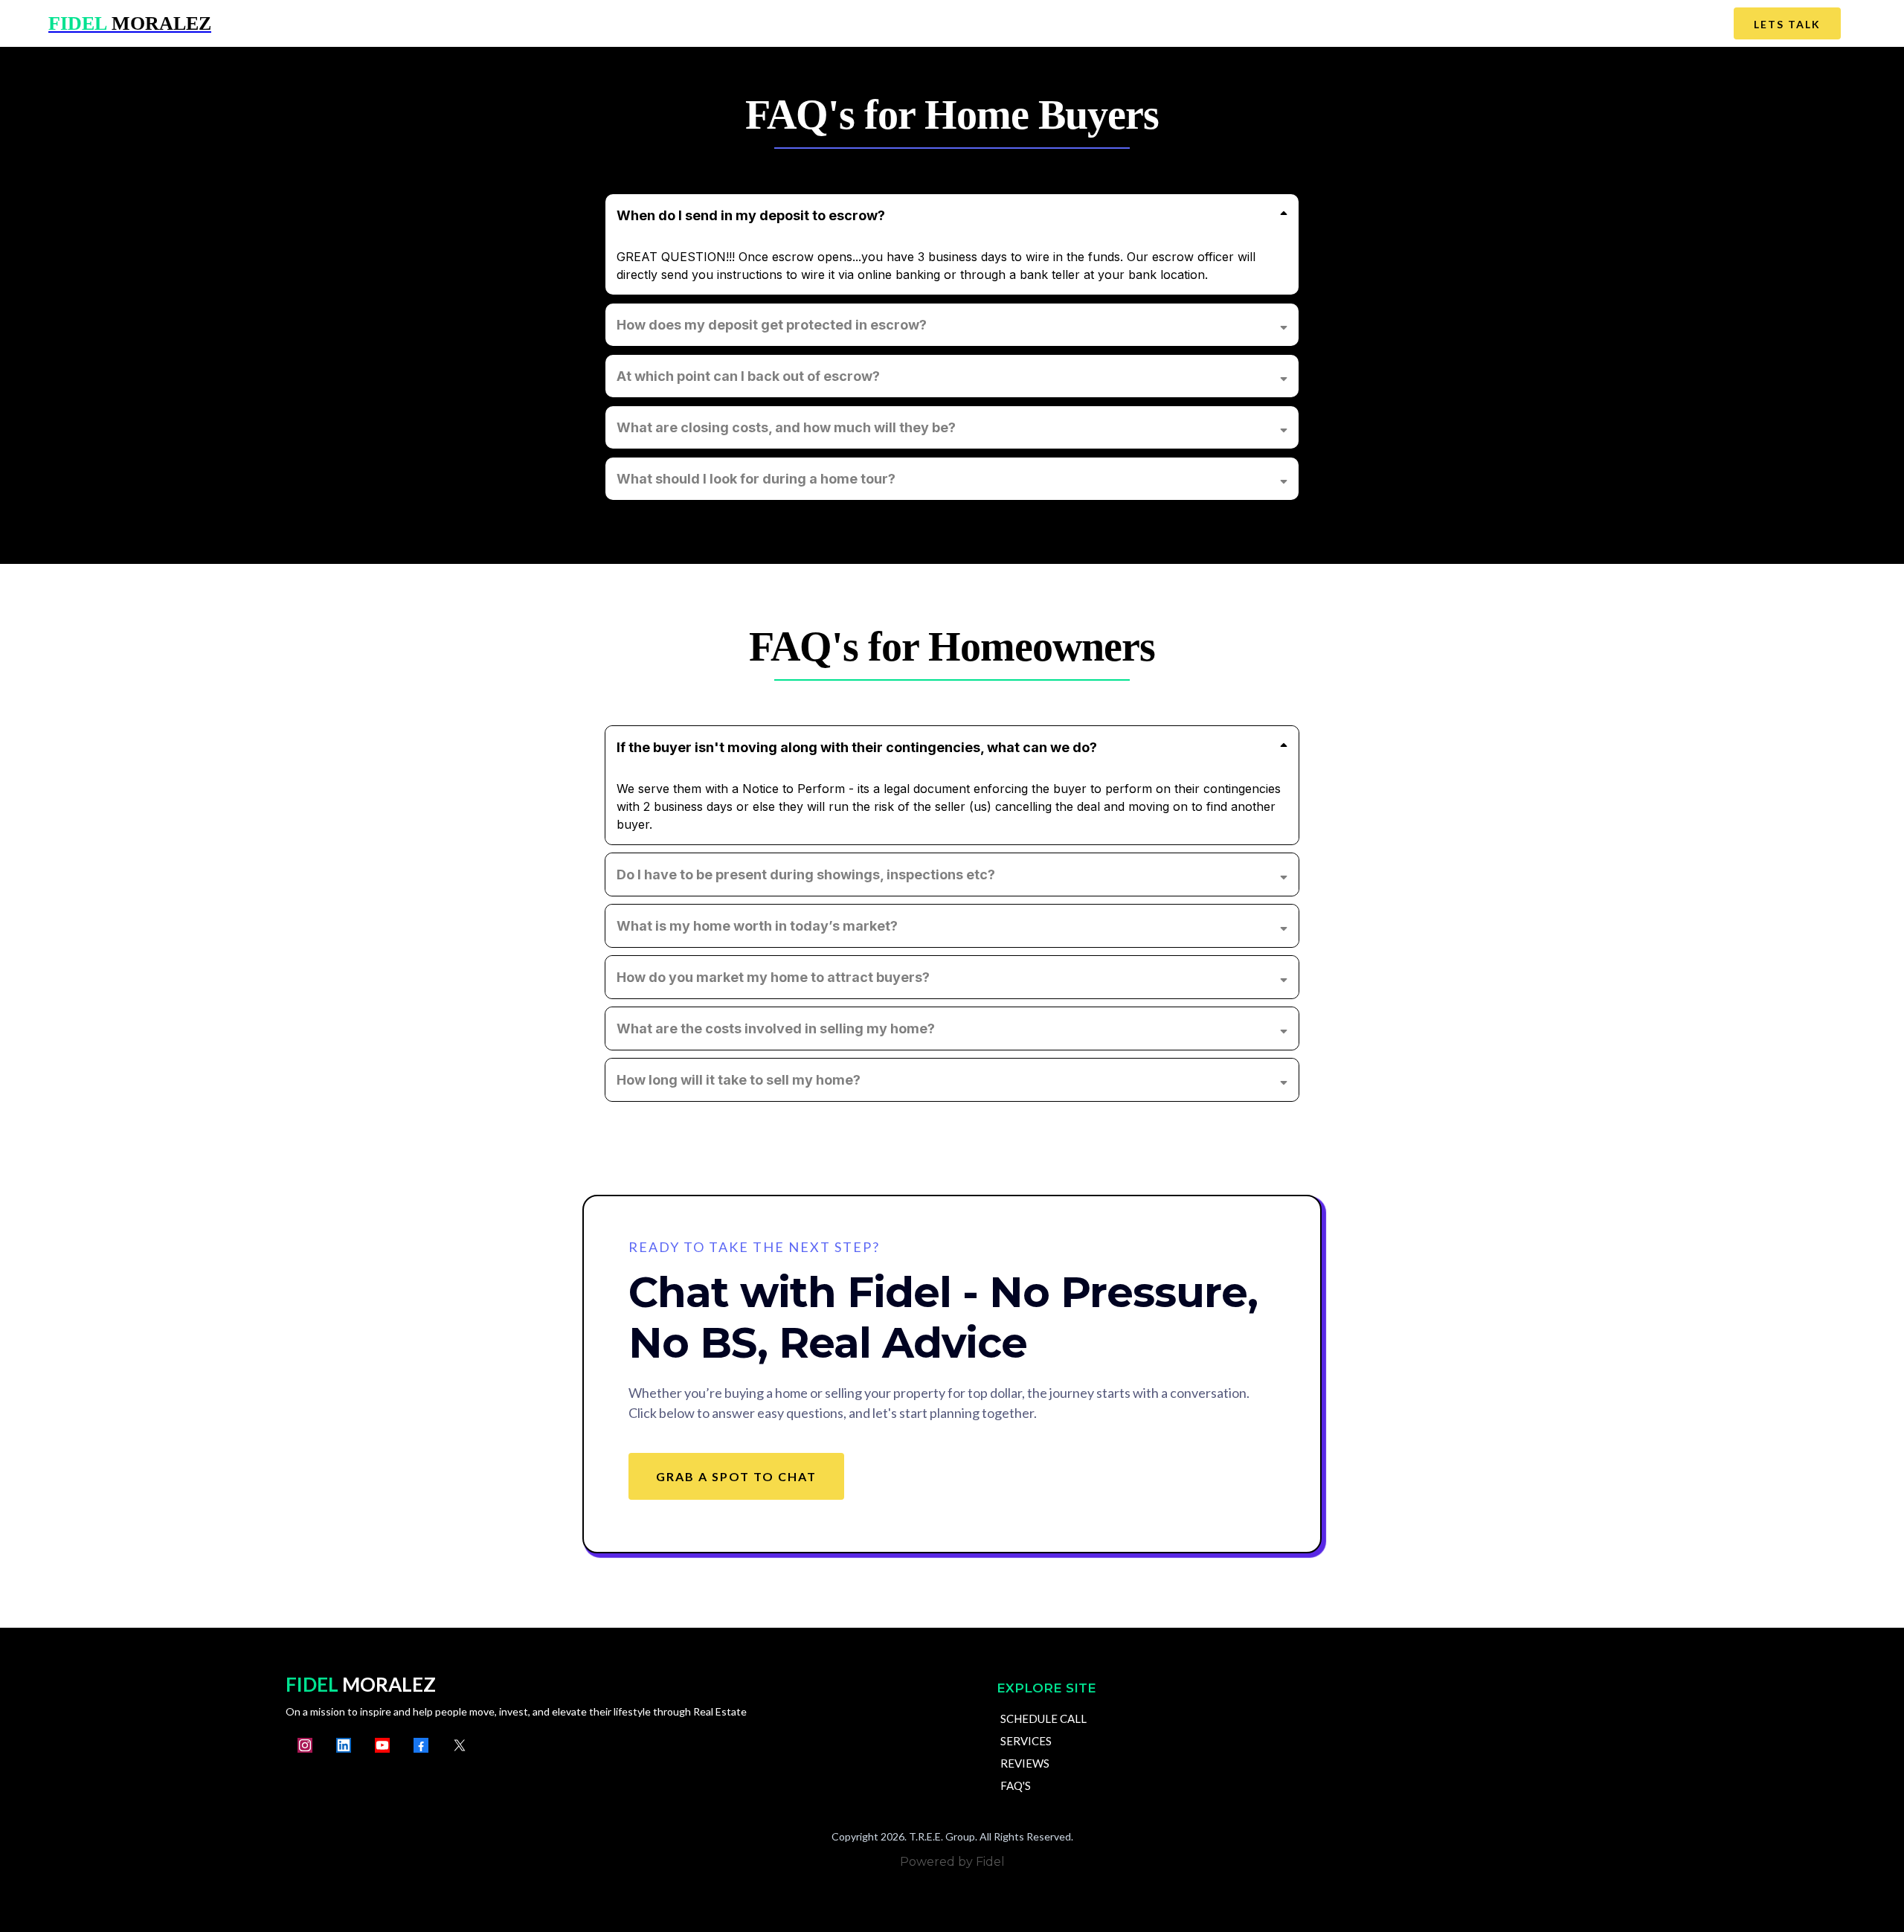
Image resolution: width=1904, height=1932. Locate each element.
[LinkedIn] (344, 1745)
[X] (460, 1745)
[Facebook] (421, 1745)
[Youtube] (382, 1745)
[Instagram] (305, 1745)
